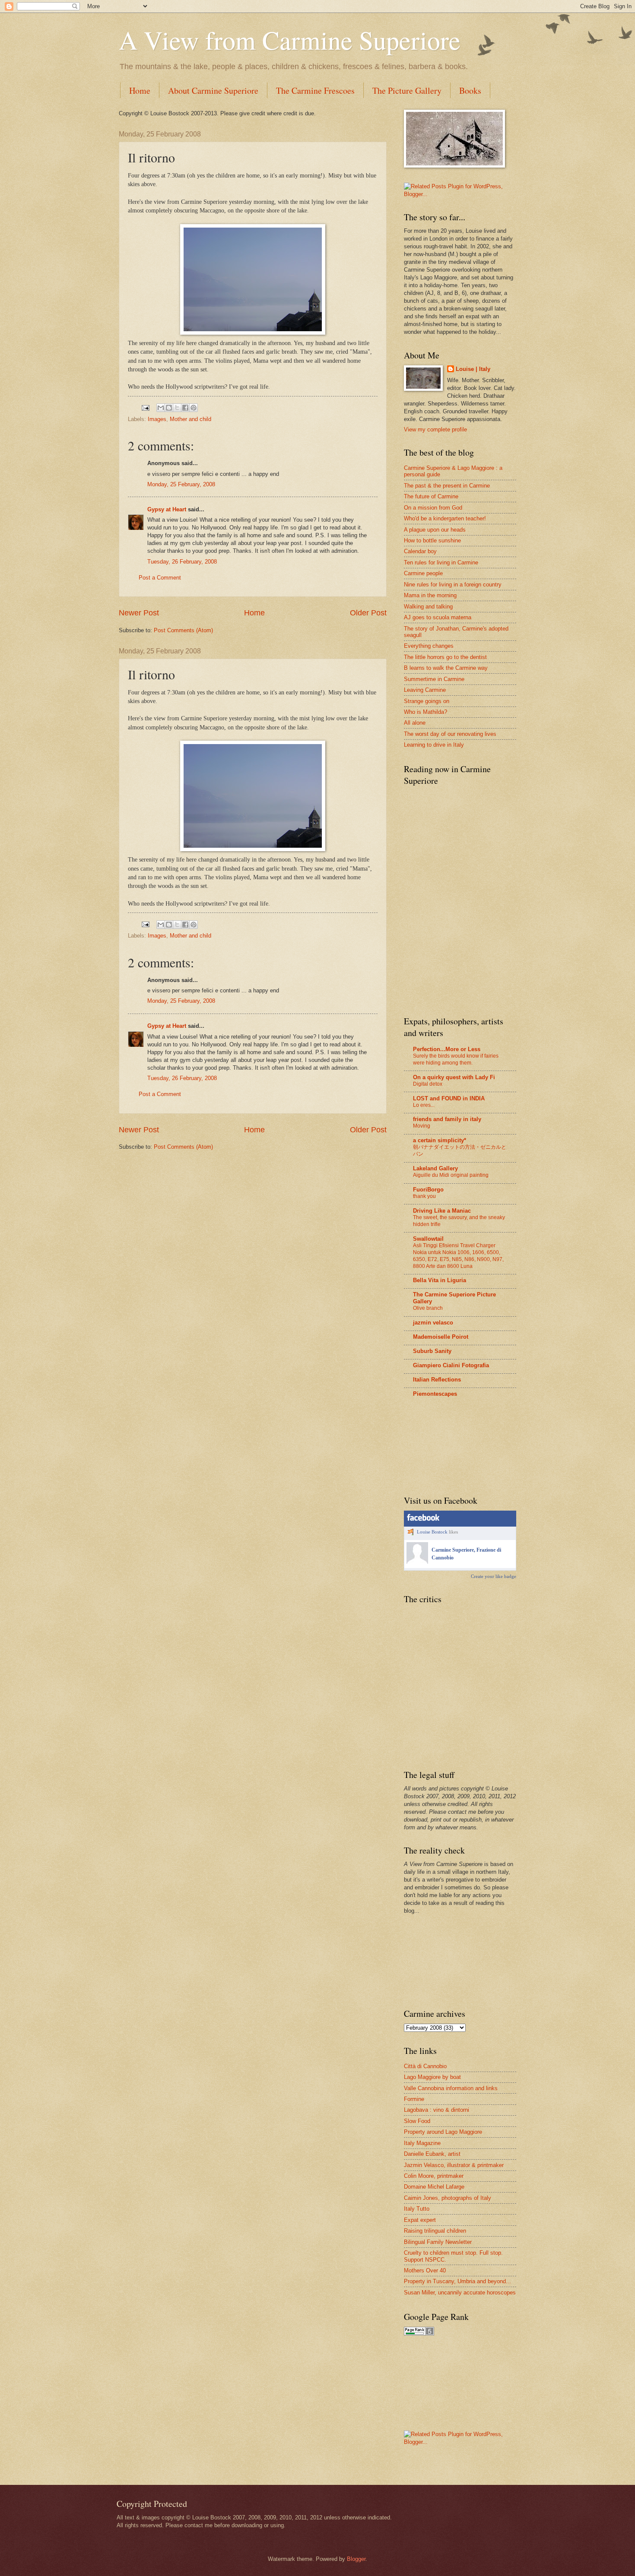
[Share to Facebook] (185, 408)
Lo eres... (424, 1105)
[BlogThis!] (169, 408)
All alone (415, 723)
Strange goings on (427, 701)
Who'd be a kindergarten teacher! (445, 518)
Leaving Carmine (425, 690)
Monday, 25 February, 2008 (181, 484)
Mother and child (190, 419)
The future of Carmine (431, 496)
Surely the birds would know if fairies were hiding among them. (456, 1059)
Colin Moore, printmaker (434, 2176)
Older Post (368, 613)
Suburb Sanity (432, 1351)
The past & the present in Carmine (447, 486)
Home (140, 90)
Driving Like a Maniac (442, 1211)
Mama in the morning (430, 595)
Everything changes (429, 646)
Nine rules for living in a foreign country (453, 585)
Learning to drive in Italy (434, 745)
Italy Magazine (422, 2143)
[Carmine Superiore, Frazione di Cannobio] (417, 1562)
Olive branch (428, 1308)
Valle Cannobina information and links (451, 2088)
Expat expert (420, 2220)
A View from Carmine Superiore (290, 40)
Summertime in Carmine (434, 679)
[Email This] (161, 408)
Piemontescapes (435, 1394)
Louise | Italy (473, 369)
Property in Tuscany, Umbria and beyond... (457, 2281)
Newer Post (139, 613)
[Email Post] (145, 407)
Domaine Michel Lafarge (434, 2187)
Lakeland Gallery (435, 1168)
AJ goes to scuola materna (438, 617)
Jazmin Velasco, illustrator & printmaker (454, 2165)
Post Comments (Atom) (183, 630)
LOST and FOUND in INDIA (449, 1098)
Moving (422, 1126)
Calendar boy (420, 551)
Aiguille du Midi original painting (451, 1175)
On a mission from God (433, 508)
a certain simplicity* (440, 1140)
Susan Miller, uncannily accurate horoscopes (460, 2292)
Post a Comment (160, 578)
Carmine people (423, 573)
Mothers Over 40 (425, 2270)
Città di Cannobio (425, 2066)
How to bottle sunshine (432, 540)
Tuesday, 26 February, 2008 (182, 562)
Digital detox (428, 1084)
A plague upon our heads (435, 530)
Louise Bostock (432, 1532)
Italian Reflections (437, 1380)
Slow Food (417, 2121)
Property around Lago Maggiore (443, 2132)
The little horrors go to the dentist (445, 657)
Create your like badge (494, 1576)
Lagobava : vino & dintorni (437, 2110)
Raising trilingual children (435, 2231)
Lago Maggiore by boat (432, 2077)
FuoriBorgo (428, 1190)
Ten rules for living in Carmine (441, 562)
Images (157, 419)
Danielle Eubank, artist (432, 2154)
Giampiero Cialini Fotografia (451, 1365)
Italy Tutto (417, 2209)
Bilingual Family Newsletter (438, 2242)
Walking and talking (428, 607)
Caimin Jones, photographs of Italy (448, 2198)
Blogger (356, 2559)
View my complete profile (435, 429)
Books (470, 90)
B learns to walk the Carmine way (446, 668)
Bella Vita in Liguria (440, 1280)
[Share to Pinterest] (194, 408)
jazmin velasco (433, 1323)
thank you (424, 1196)
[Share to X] (177, 408)
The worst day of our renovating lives (450, 734)
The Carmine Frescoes (315, 90)
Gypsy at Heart (167, 509)
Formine (414, 2099)
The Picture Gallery (407, 90)
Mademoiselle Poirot (441, 1337)
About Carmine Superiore (213, 90)
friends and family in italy (447, 1119)
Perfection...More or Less (447, 1049)
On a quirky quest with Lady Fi (454, 1077)
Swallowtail (428, 1239)
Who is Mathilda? (425, 712)
